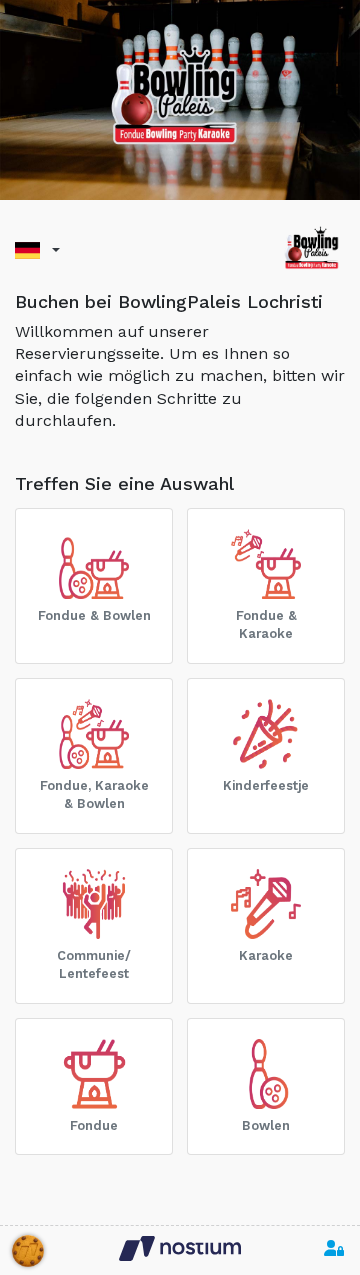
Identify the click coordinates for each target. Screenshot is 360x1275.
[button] (37, 250)
